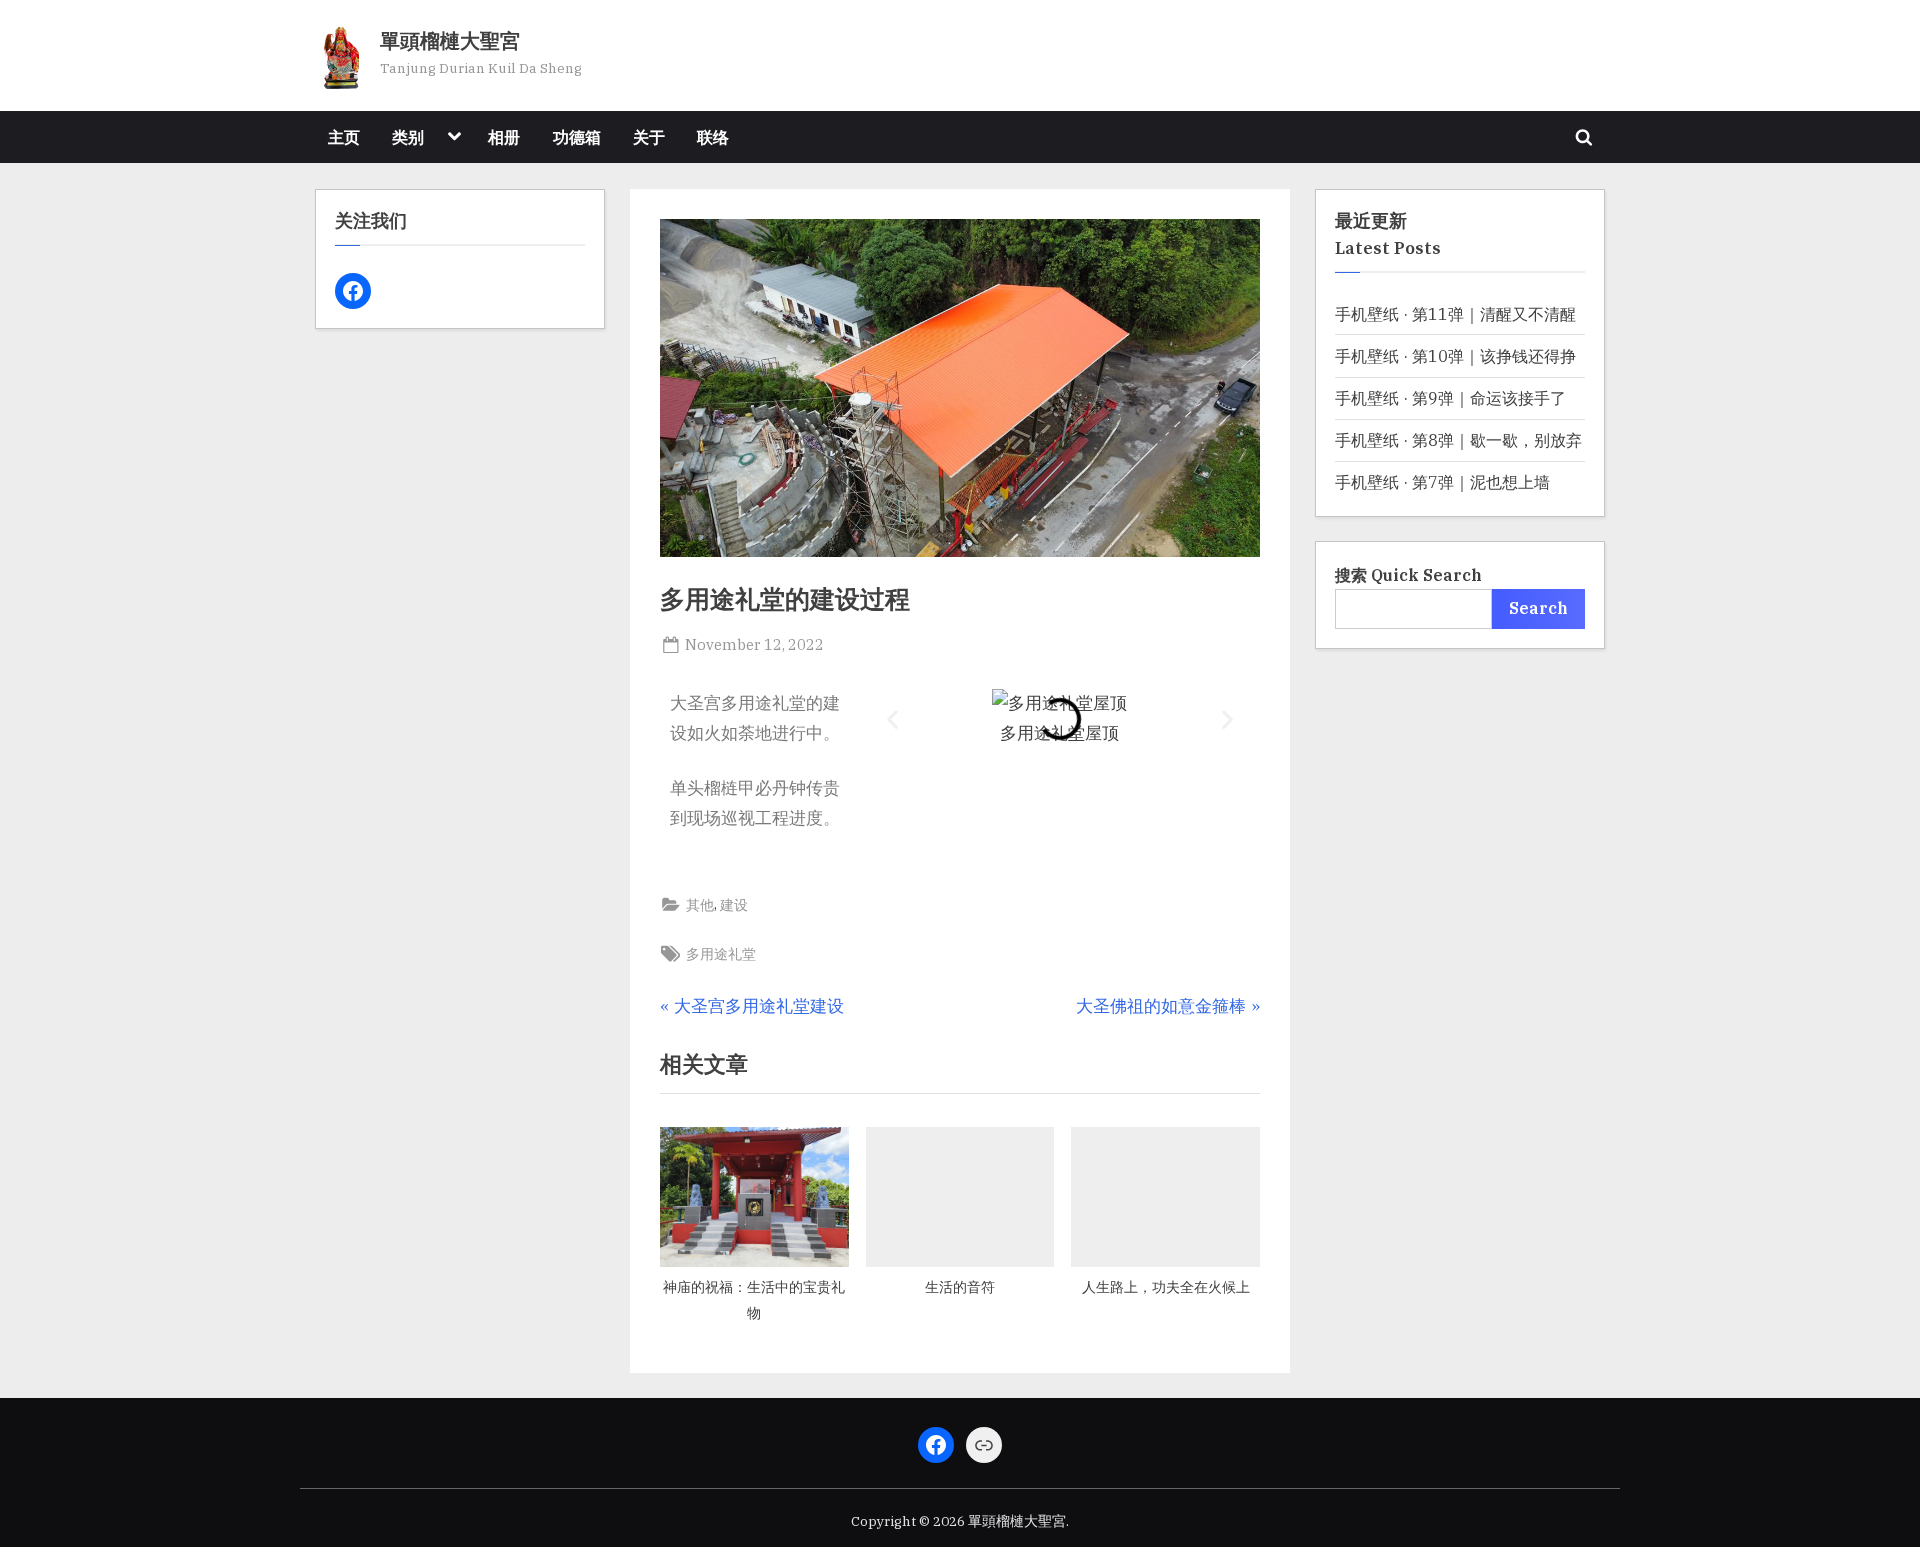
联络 (713, 136)
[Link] (984, 1445)
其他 (700, 904)
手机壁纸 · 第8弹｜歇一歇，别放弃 (1458, 439)
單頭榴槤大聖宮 (450, 42)
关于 (649, 136)
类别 (408, 136)
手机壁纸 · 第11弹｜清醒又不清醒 (1455, 313)
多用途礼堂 (721, 953)
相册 (504, 136)
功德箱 (577, 136)
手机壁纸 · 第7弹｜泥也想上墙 (1442, 481)
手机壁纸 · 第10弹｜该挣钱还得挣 (1455, 355)
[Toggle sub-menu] (454, 137)
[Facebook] (353, 291)
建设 (734, 904)
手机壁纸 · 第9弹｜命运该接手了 (1450, 397)
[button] (892, 718)
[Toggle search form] (1584, 137)
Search (1538, 607)
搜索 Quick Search (1408, 574)
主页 (344, 136)
